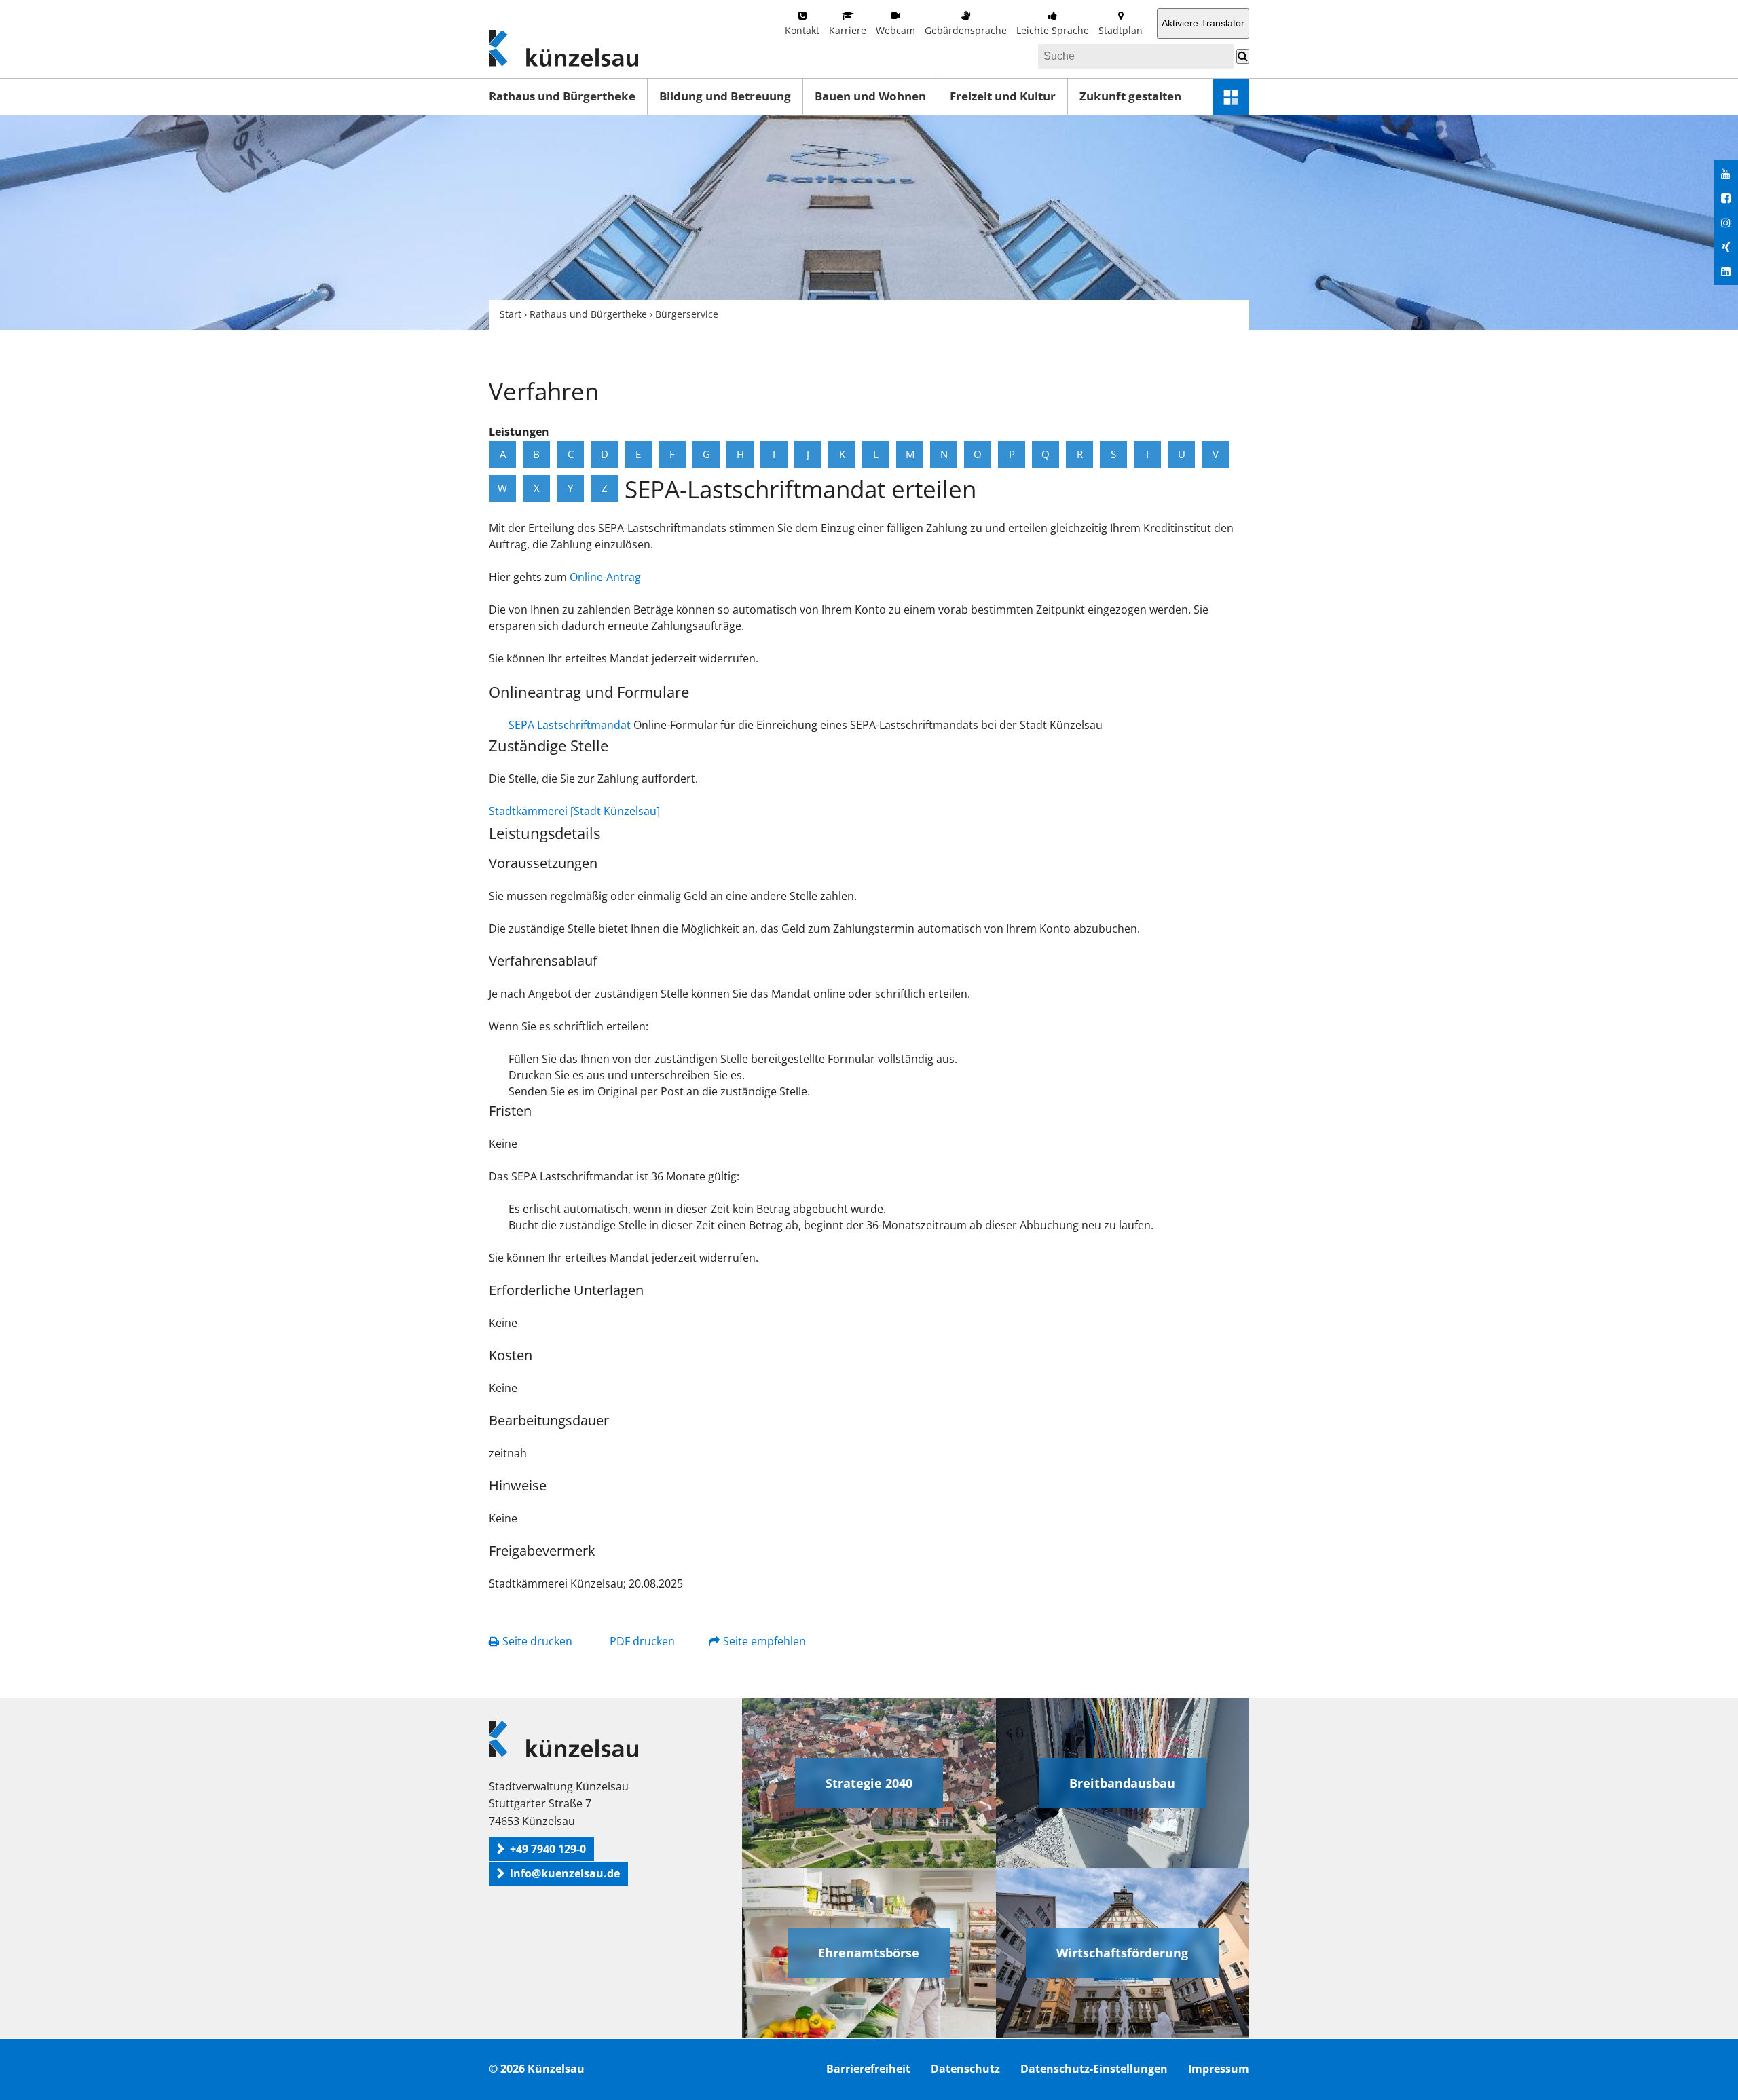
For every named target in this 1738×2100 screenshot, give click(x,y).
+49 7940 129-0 (548, 1849)
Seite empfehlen (764, 1641)
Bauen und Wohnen (870, 96)
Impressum (1219, 2069)
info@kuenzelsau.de (565, 1873)
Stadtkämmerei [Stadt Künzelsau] (574, 811)
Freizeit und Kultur (1003, 96)
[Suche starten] (1243, 56)
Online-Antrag (605, 577)
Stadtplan (1121, 30)
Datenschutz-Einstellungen (1094, 2069)
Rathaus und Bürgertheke (562, 96)
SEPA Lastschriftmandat (570, 725)
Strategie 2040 (869, 1783)
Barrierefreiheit (868, 2069)
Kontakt (802, 30)
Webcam (895, 30)
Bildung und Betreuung (725, 96)
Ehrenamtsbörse (869, 1953)
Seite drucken (537, 1641)
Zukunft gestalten (1130, 96)
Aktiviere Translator (1203, 23)
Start (511, 314)
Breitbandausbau (1122, 1783)
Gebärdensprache (966, 30)
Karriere (848, 30)
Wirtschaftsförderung (1122, 1953)
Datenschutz (965, 2069)
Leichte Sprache (1053, 30)
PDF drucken (642, 1641)
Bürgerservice (687, 314)
